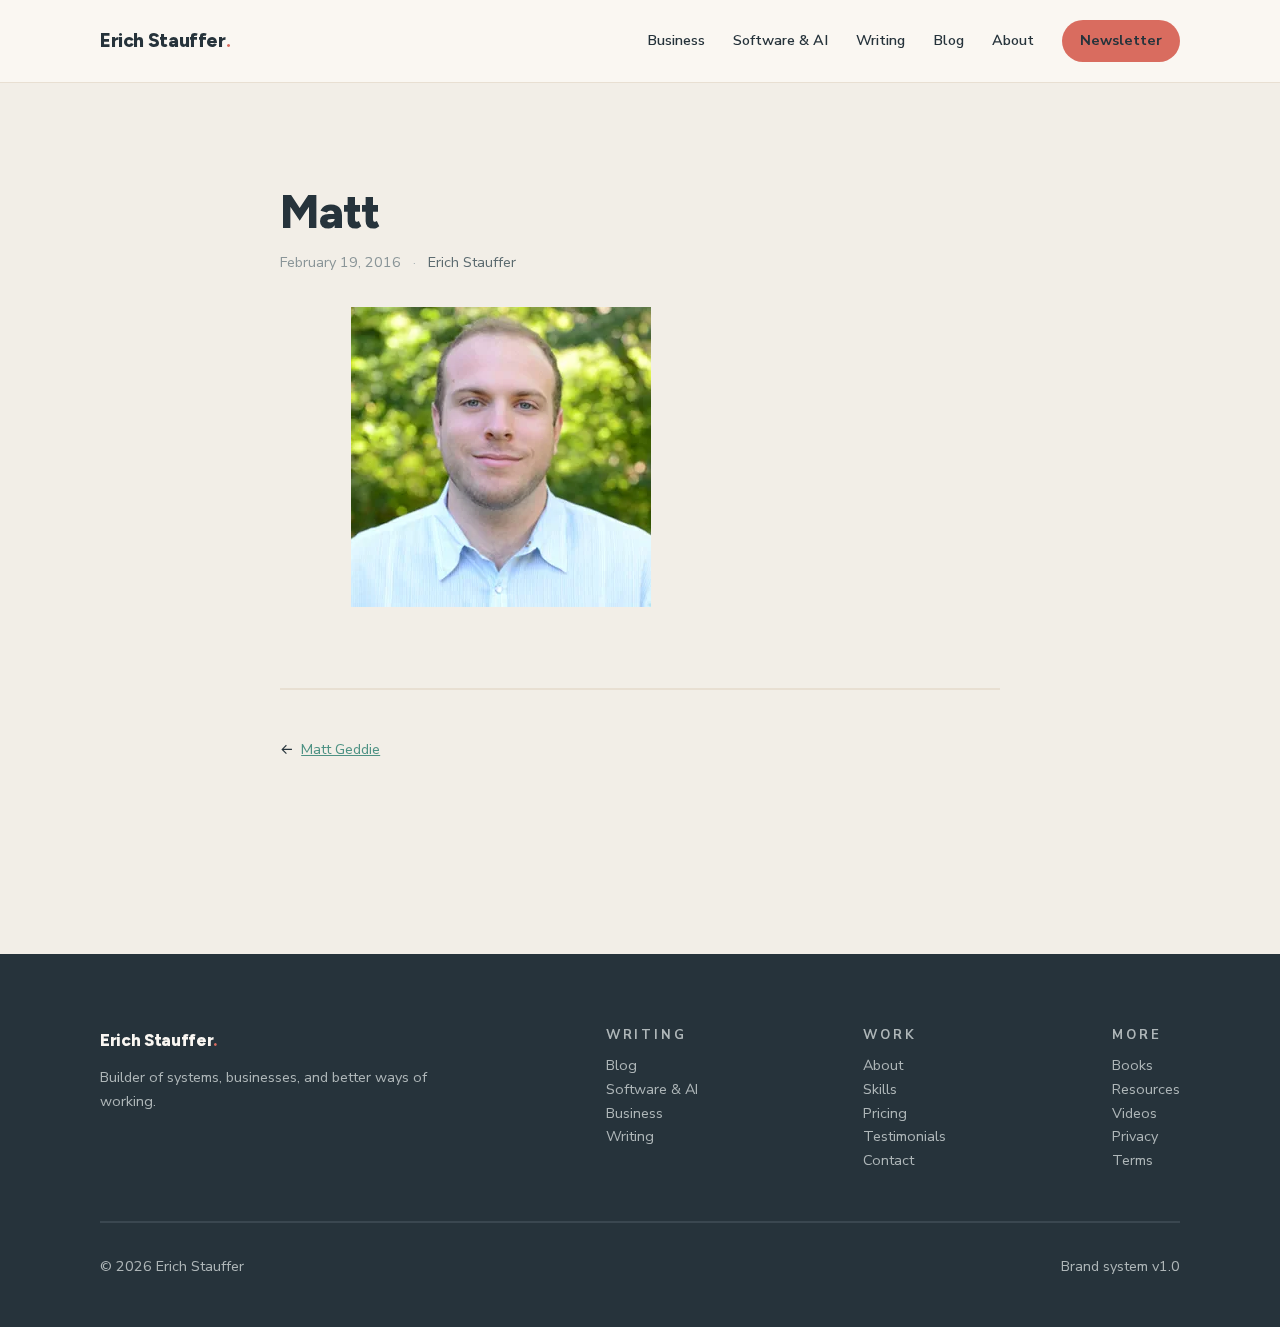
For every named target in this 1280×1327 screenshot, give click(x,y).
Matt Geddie (340, 749)
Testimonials (904, 1136)
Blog (621, 1065)
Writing (630, 1136)
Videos (1134, 1113)
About (883, 1065)
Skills (880, 1089)
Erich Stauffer (163, 40)
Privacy (1135, 1136)
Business (634, 1113)
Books (1132, 1065)
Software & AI (652, 1089)
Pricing (885, 1113)
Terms (1132, 1160)
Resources (1146, 1089)
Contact (888, 1160)
